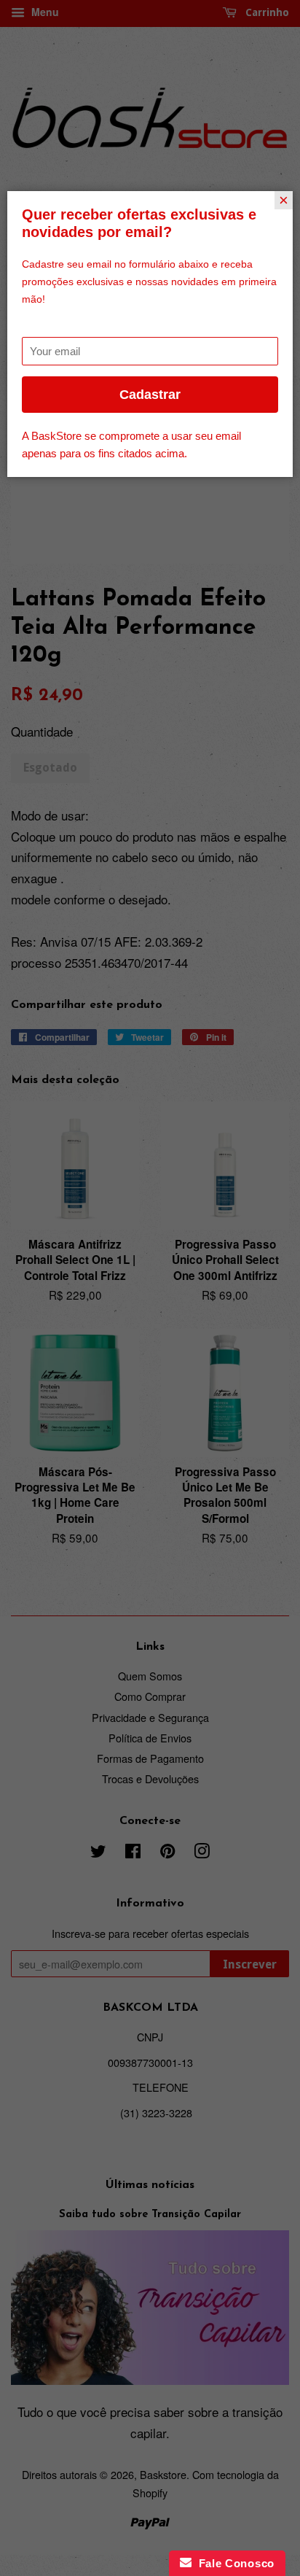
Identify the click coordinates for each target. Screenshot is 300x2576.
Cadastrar (150, 395)
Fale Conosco (233, 2563)
